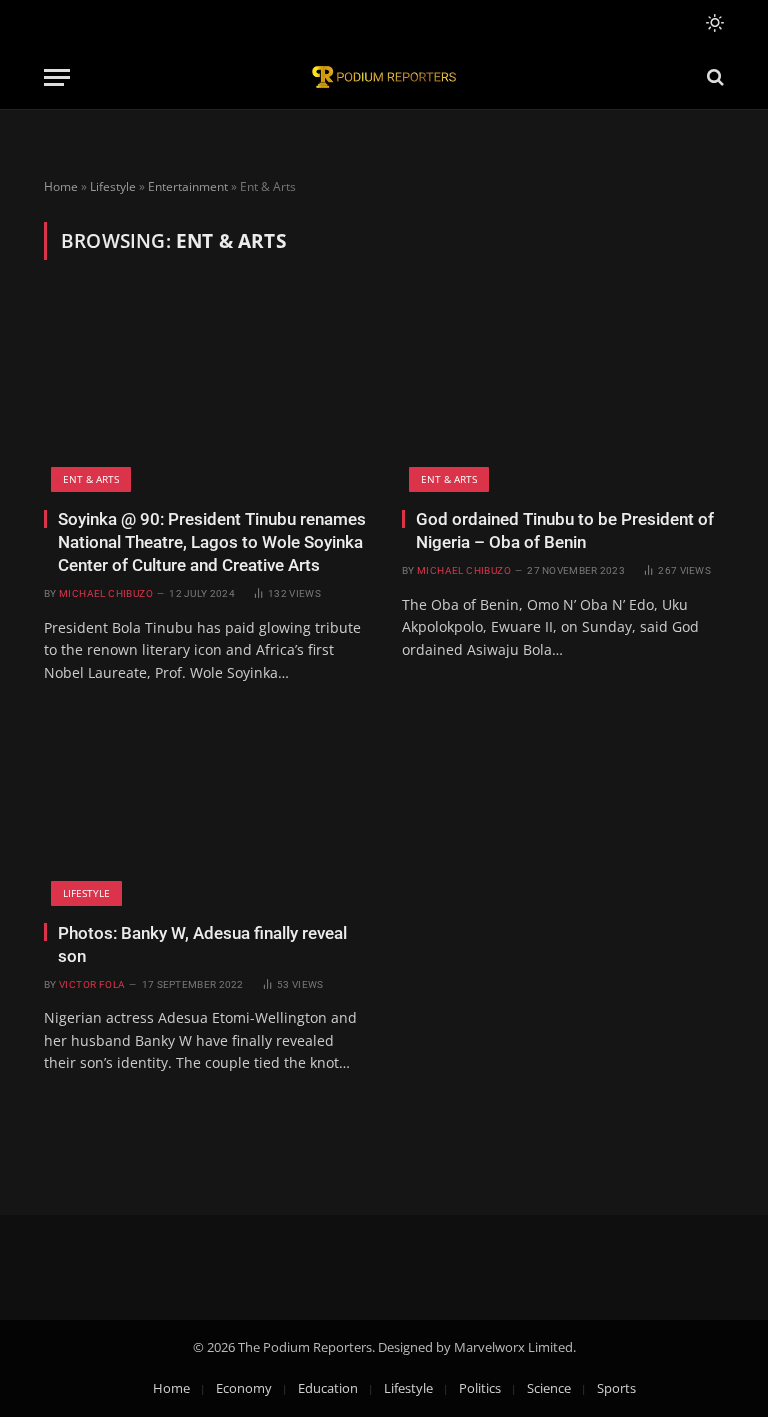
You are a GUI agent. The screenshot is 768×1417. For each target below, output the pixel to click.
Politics (480, 1388)
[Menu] (57, 77)
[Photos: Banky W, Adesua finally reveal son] (205, 810)
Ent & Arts (91, 479)
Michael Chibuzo (106, 593)
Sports (616, 1388)
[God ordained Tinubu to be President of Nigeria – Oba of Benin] (563, 396)
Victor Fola (92, 984)
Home (61, 186)
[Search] (713, 77)
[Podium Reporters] (384, 77)
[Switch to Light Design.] (713, 23)
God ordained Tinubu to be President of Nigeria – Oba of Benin (565, 530)
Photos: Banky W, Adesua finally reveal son (202, 944)
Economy (244, 1388)
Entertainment (188, 186)
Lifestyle (113, 186)
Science (549, 1388)
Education (328, 1388)
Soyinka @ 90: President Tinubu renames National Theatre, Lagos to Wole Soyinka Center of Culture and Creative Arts (212, 542)
